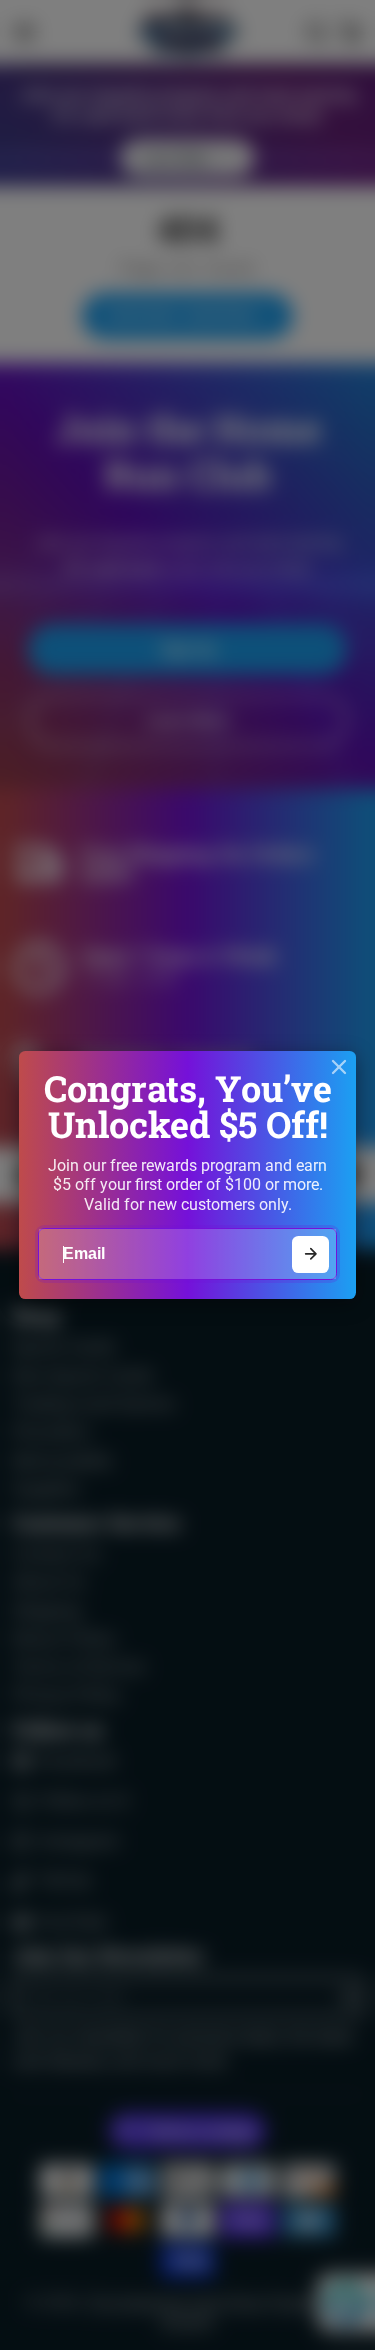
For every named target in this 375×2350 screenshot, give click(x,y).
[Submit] (310, 1254)
